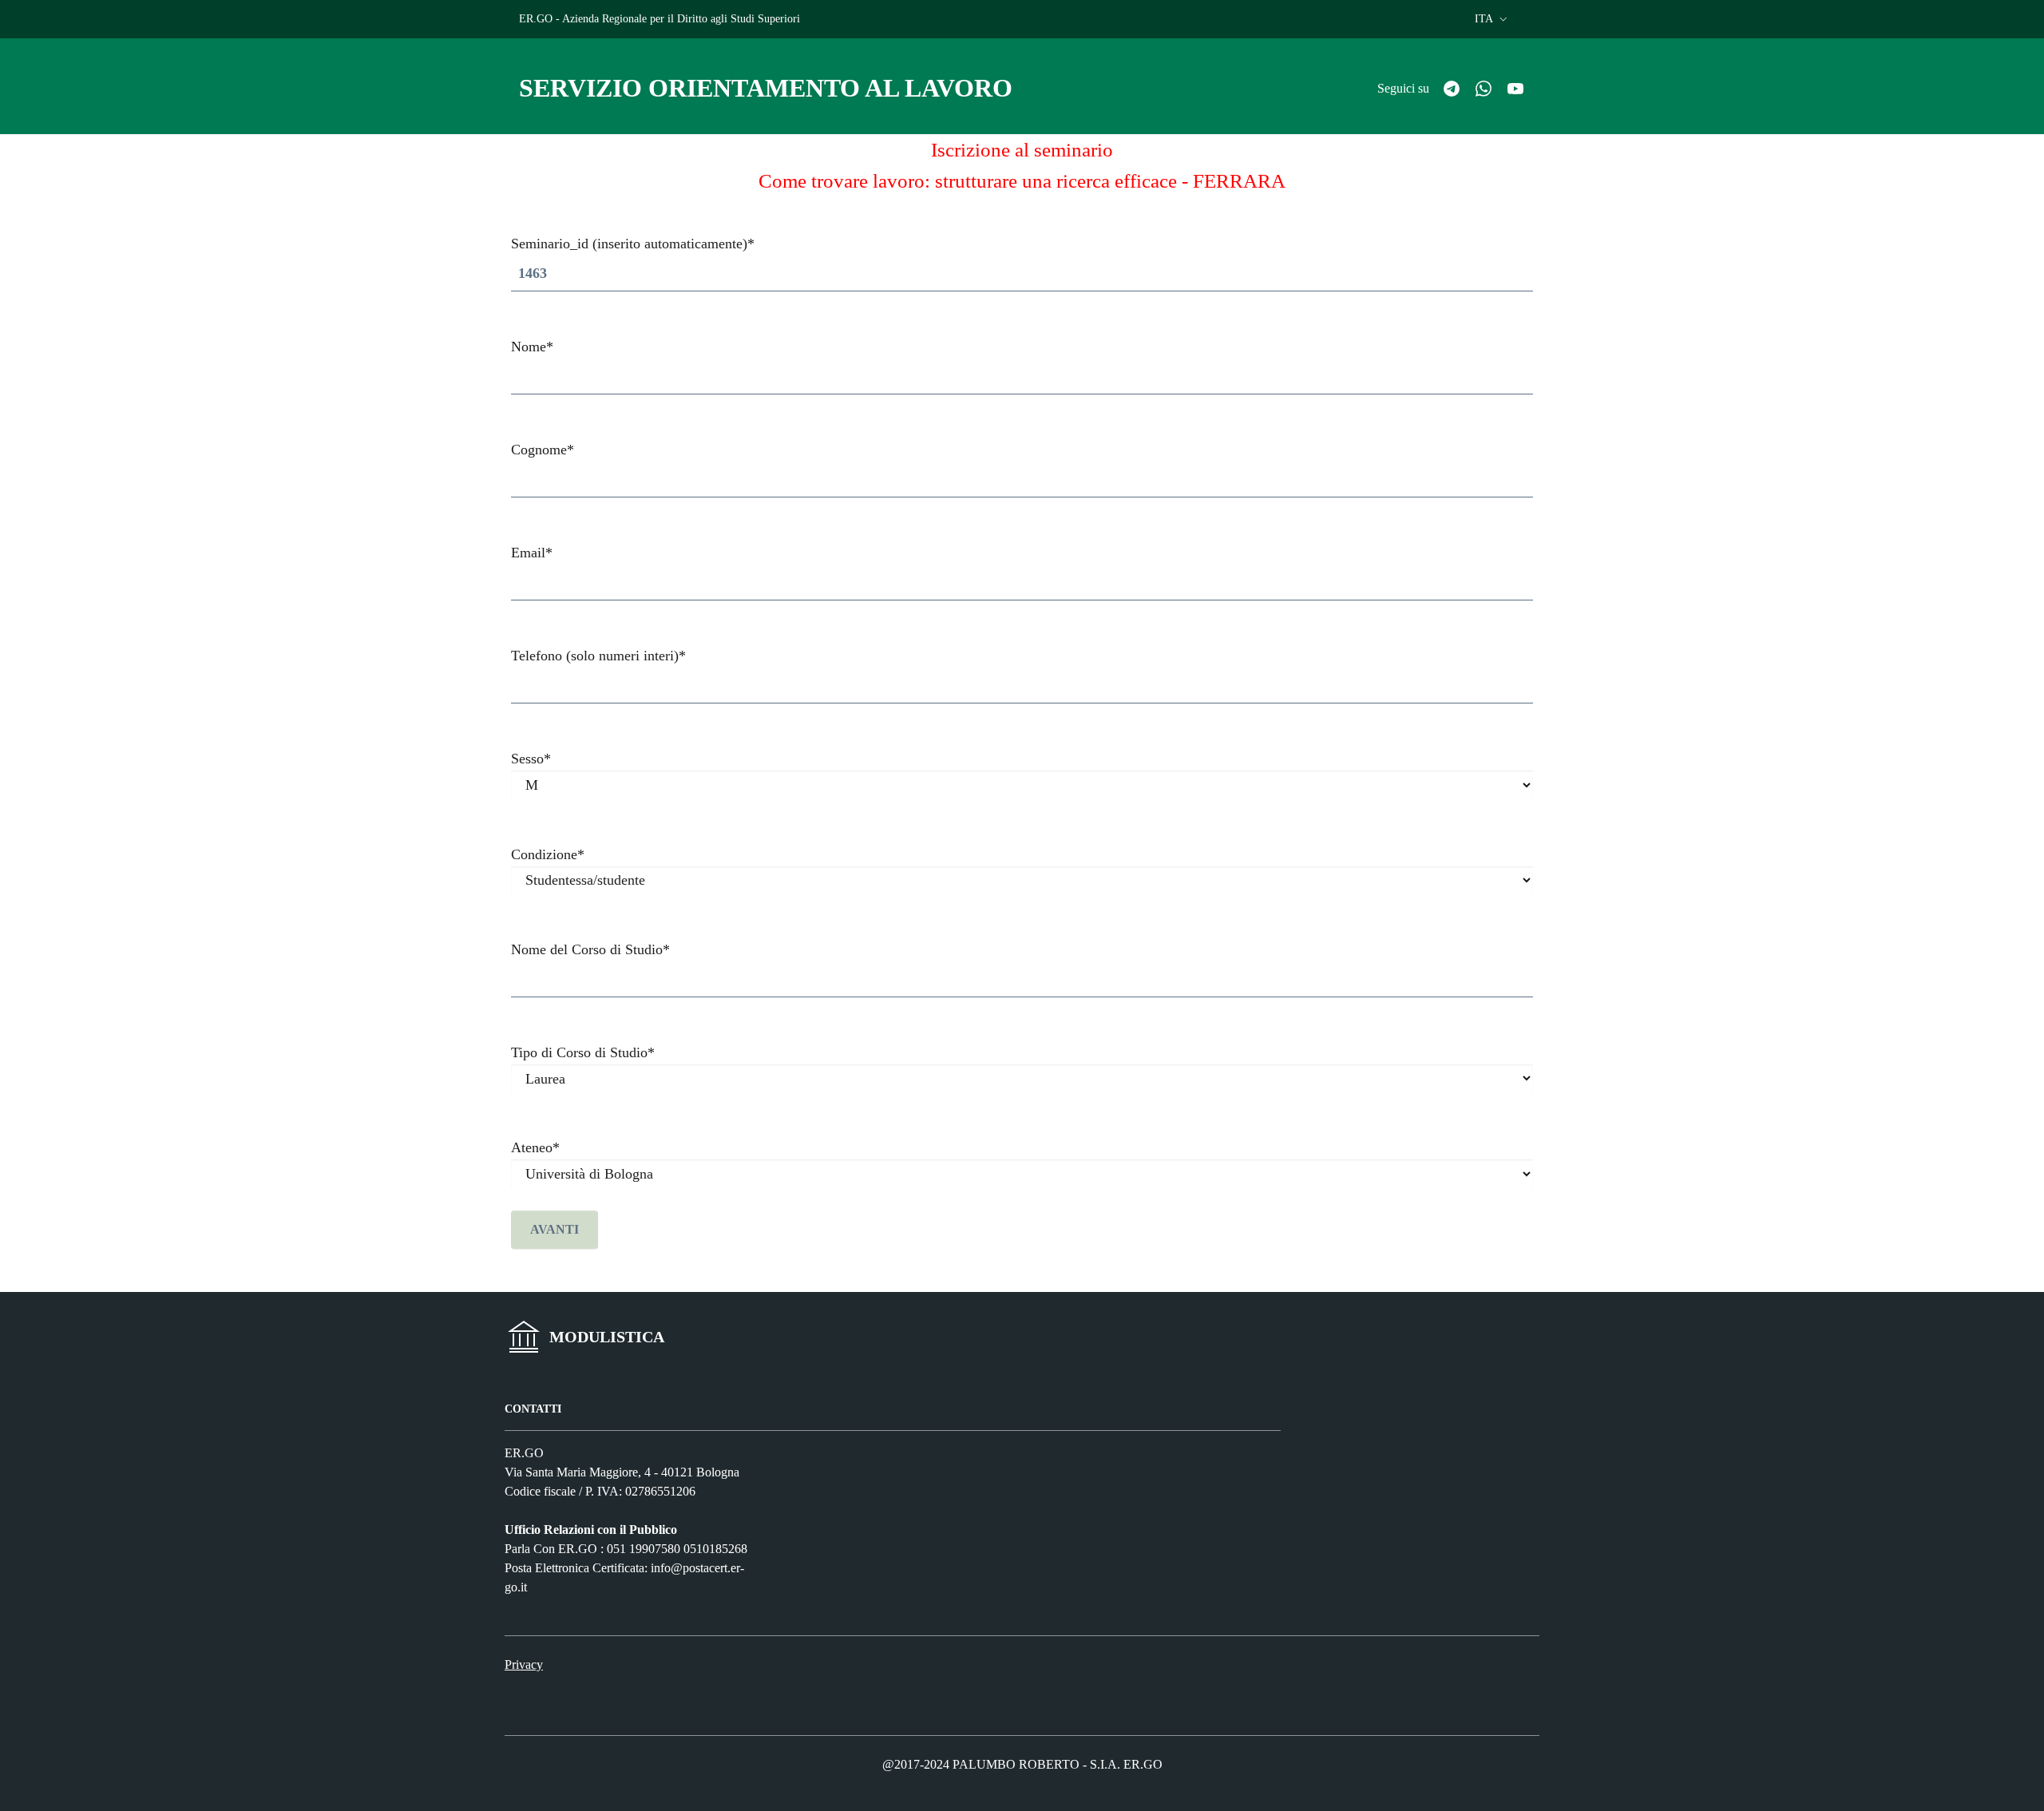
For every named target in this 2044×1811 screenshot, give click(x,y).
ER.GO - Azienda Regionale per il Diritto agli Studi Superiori (660, 19)
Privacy (524, 1664)
